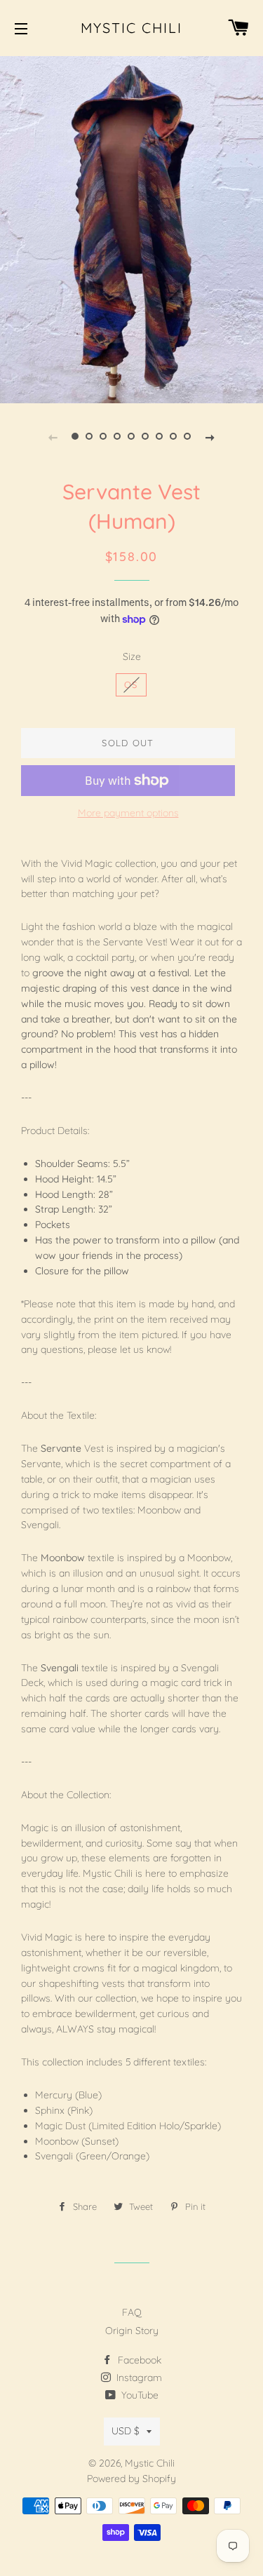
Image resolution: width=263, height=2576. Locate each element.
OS (131, 685)
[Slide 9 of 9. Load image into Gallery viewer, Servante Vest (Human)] (188, 436)
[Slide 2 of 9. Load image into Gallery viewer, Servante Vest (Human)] (90, 436)
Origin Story (132, 2331)
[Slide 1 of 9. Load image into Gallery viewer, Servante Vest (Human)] (76, 436)
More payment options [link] (128, 813)
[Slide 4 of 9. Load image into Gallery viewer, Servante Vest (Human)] (118, 436)
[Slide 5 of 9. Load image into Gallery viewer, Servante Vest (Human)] (132, 436)
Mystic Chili (132, 28)
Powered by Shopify (131, 2479)
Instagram (138, 2378)
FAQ (132, 2312)
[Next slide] (210, 436)
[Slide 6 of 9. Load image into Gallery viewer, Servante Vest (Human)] (146, 436)
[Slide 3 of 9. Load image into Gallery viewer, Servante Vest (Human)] (104, 436)
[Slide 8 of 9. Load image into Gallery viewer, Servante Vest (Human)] (174, 436)
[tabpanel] (131, 228)
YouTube (139, 2395)
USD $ (126, 2431)
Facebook (138, 2360)
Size (132, 656)
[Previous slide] (53, 436)
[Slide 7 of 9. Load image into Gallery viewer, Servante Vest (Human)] (160, 436)
